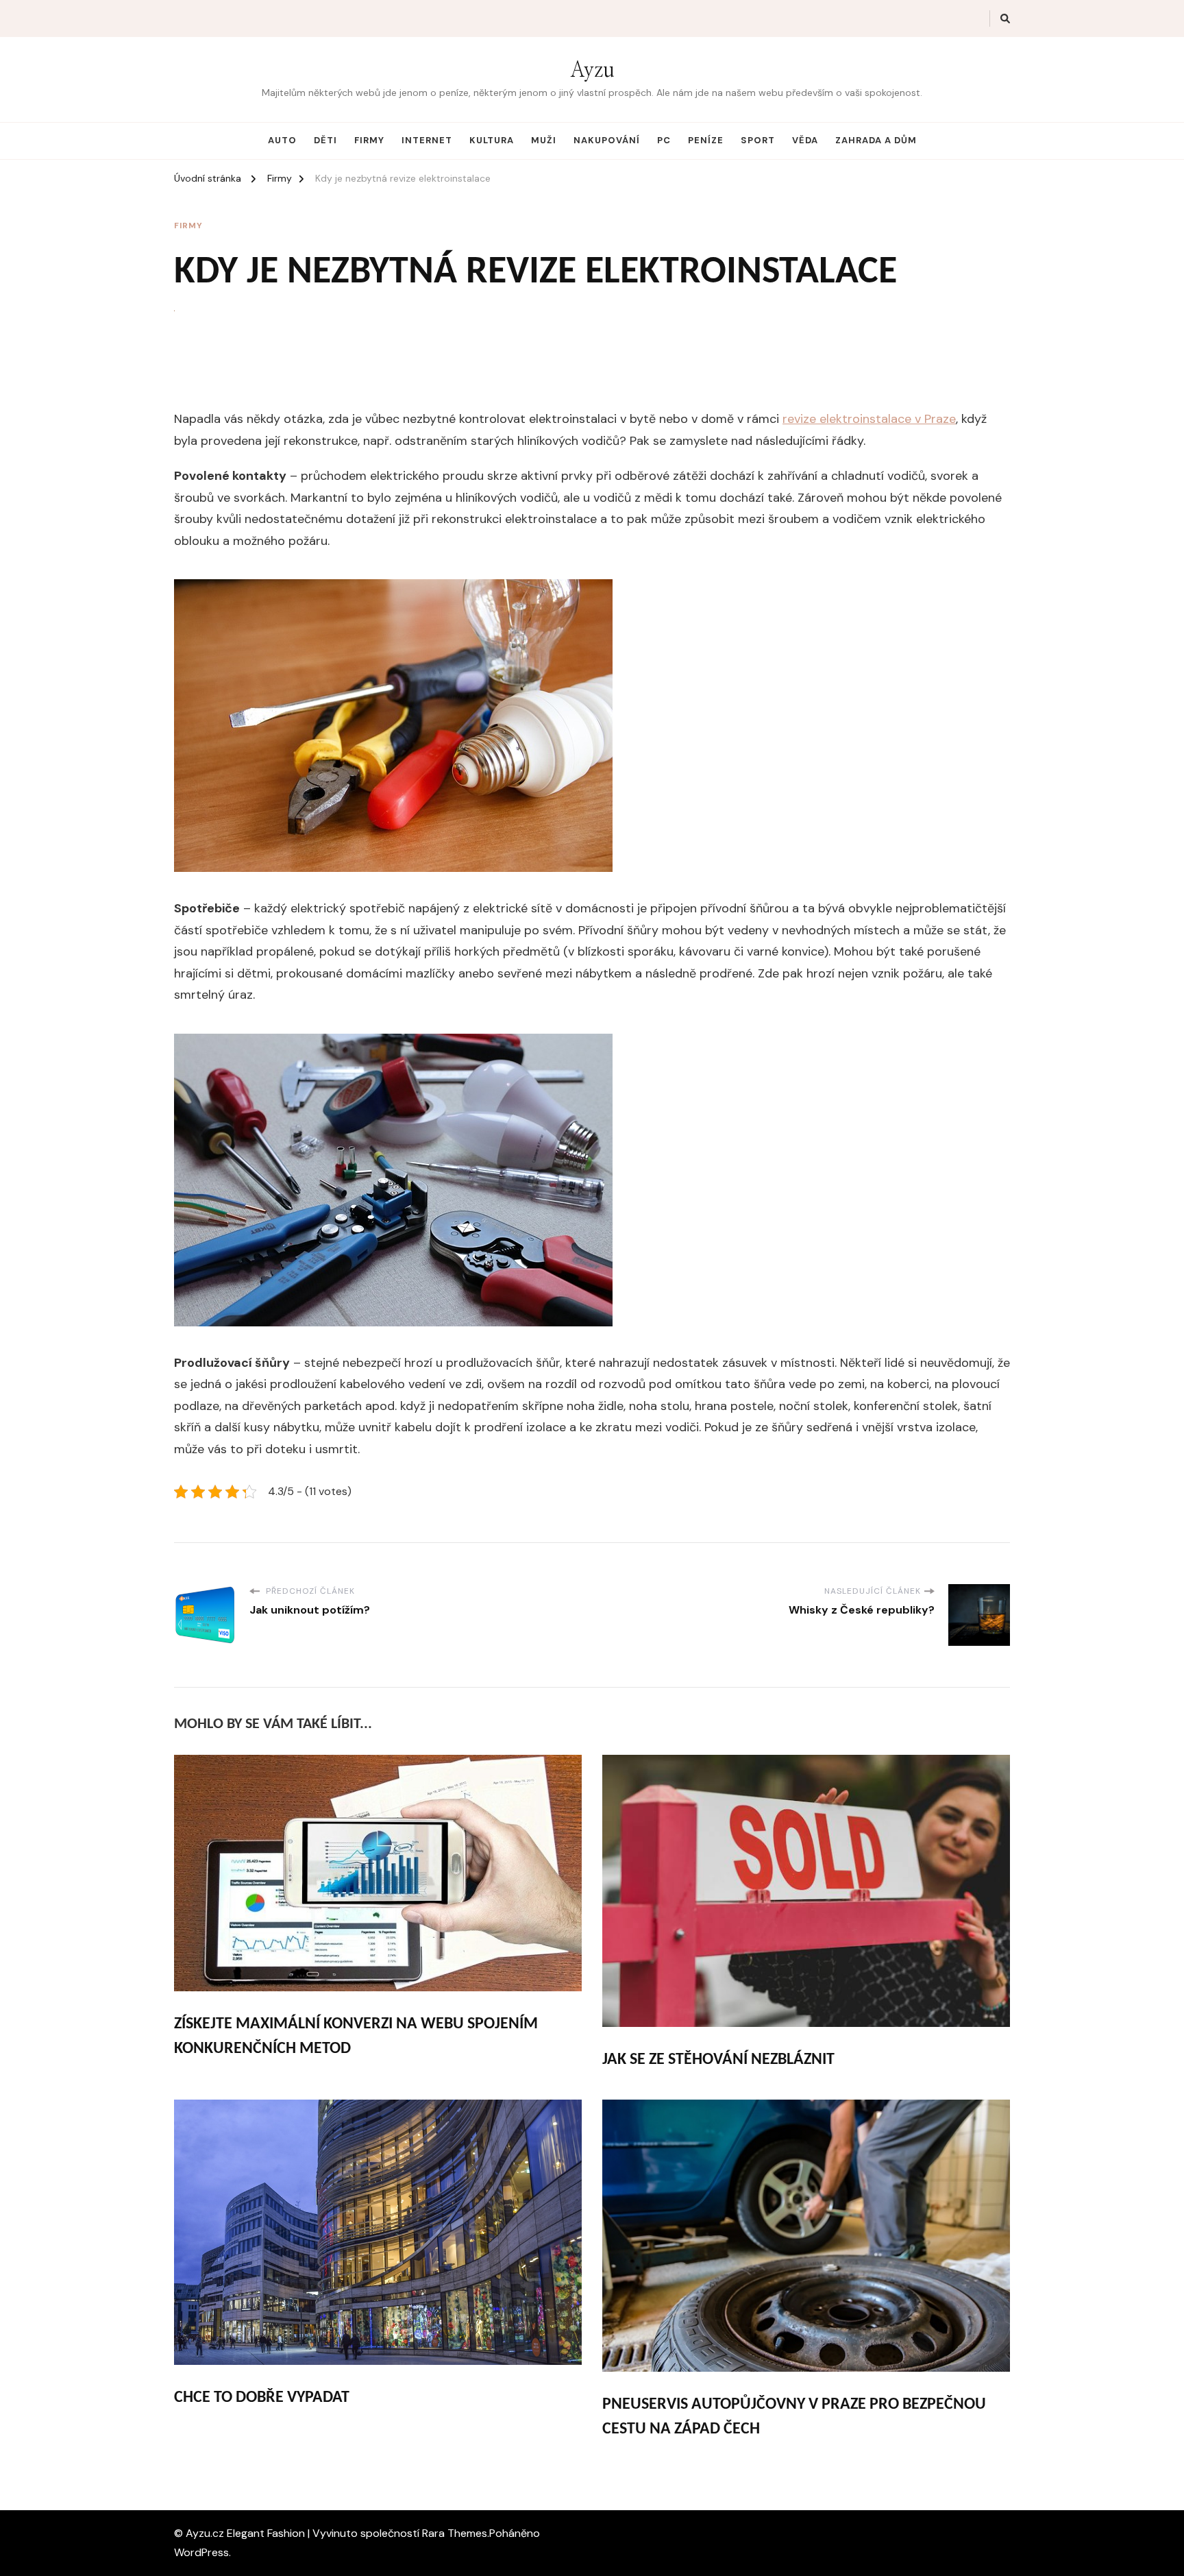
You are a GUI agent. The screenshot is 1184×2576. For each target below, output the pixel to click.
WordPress (201, 2552)
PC (664, 140)
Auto (282, 140)
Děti (325, 140)
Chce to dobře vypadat (262, 2398)
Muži (544, 140)
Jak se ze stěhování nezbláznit (718, 2060)
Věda (805, 140)
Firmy (369, 140)
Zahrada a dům (876, 140)
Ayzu (592, 71)
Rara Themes (455, 2533)
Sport (758, 140)
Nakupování (607, 140)
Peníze (706, 140)
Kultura (492, 140)
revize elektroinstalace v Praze (869, 419)
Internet (427, 140)
